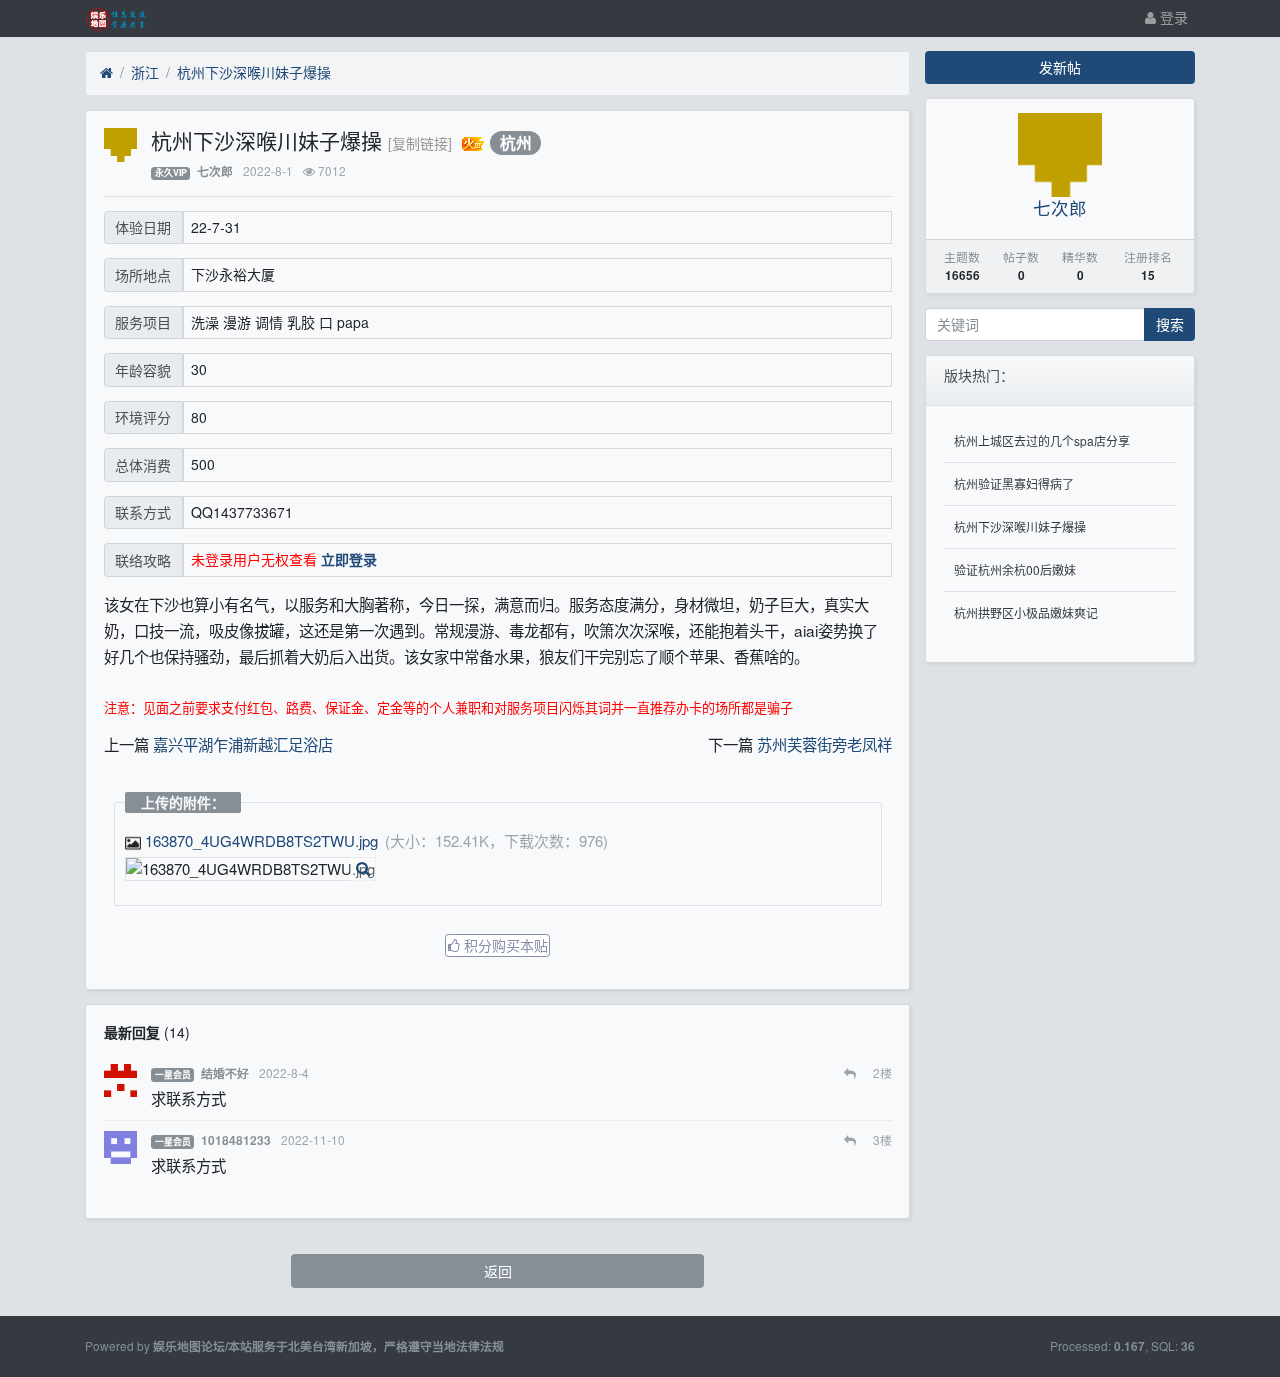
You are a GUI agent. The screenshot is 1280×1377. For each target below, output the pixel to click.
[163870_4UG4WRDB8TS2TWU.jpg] (250, 869)
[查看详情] (363, 869)
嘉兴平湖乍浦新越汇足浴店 (243, 744)
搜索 (1170, 324)
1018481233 (236, 1140)
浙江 (145, 72)
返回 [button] (498, 1271)
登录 (1172, 17)
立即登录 (349, 559)
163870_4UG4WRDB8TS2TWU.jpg (261, 840)
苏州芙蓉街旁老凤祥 (824, 744)
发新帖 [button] (1060, 67)
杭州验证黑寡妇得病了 (1014, 483)
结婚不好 (225, 1073)
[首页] (106, 73)
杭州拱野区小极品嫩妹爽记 (1026, 612)
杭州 (516, 142)
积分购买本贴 (504, 945)
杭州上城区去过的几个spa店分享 (1042, 440)
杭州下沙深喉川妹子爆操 (254, 72)
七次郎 (215, 171)
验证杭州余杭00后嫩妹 (1015, 569)
